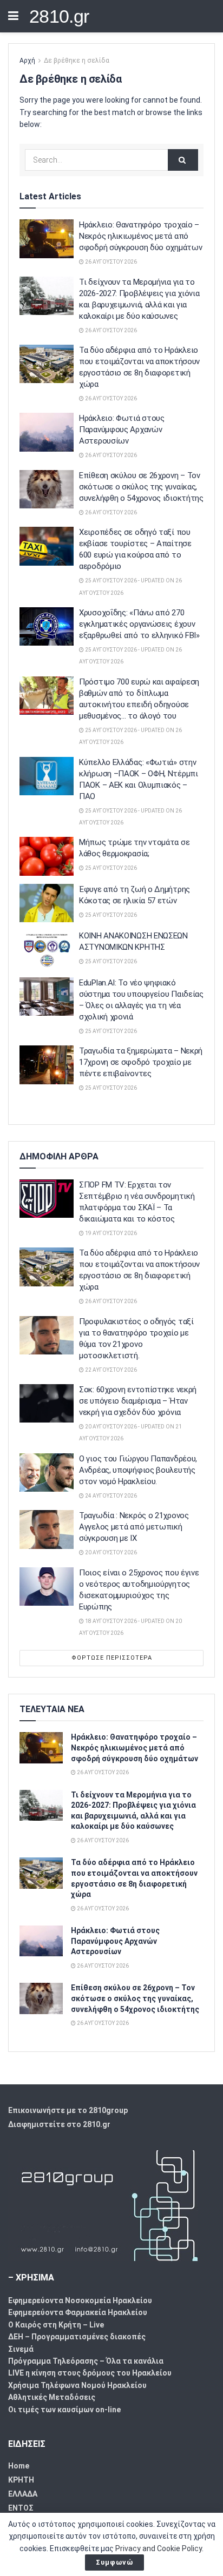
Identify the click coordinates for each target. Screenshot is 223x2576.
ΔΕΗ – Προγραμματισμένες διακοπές (77, 2337)
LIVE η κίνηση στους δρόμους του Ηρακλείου (90, 2373)
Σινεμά (21, 2349)
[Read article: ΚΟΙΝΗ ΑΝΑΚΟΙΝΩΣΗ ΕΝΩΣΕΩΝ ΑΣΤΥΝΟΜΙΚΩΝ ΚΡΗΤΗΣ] (47, 950)
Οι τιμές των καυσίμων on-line (64, 2410)
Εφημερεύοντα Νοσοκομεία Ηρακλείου (80, 2300)
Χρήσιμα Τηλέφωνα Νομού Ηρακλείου (77, 2385)
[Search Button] (183, 160)
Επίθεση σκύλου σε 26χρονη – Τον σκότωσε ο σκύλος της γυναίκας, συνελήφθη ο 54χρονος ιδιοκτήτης (141, 487)
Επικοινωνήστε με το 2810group (68, 2110)
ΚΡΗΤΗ (21, 2480)
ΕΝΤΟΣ (21, 2508)
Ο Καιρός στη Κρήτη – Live (56, 2325)
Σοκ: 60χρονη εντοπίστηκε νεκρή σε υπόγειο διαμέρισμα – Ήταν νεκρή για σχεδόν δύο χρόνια (138, 1401)
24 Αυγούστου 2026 (110, 1496)
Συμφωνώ (114, 2562)
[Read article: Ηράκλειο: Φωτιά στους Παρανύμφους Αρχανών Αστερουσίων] (47, 432)
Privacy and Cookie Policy (159, 2548)
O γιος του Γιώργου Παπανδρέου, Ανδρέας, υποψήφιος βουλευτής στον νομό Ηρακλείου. (138, 1470)
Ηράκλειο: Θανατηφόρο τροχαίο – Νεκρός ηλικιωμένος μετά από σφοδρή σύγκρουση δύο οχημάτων (140, 236)
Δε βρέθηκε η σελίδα (77, 61)
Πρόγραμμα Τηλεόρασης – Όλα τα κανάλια (86, 2361)
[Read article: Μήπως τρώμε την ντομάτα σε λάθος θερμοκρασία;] (47, 856)
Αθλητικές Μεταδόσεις (52, 2397)
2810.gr (59, 16)
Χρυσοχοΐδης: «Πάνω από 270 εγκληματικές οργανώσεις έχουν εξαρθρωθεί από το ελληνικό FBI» (139, 624)
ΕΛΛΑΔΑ (23, 2494)
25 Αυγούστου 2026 (110, 868)
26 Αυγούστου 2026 (110, 262)
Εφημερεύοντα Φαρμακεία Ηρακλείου (78, 2312)
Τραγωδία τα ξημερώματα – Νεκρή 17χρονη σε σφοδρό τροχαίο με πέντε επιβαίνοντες (141, 1062)
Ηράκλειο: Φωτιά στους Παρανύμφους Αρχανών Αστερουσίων (122, 430)
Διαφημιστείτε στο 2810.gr (59, 2124)
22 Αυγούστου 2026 (110, 1370)
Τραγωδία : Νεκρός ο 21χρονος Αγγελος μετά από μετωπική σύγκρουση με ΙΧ (134, 1527)
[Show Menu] (13, 16)
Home (19, 2466)
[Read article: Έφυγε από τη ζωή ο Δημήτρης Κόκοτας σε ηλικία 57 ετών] (47, 903)
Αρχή (27, 61)
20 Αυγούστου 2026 (110, 1552)
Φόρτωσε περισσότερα (112, 1658)
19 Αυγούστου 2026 (110, 1233)
